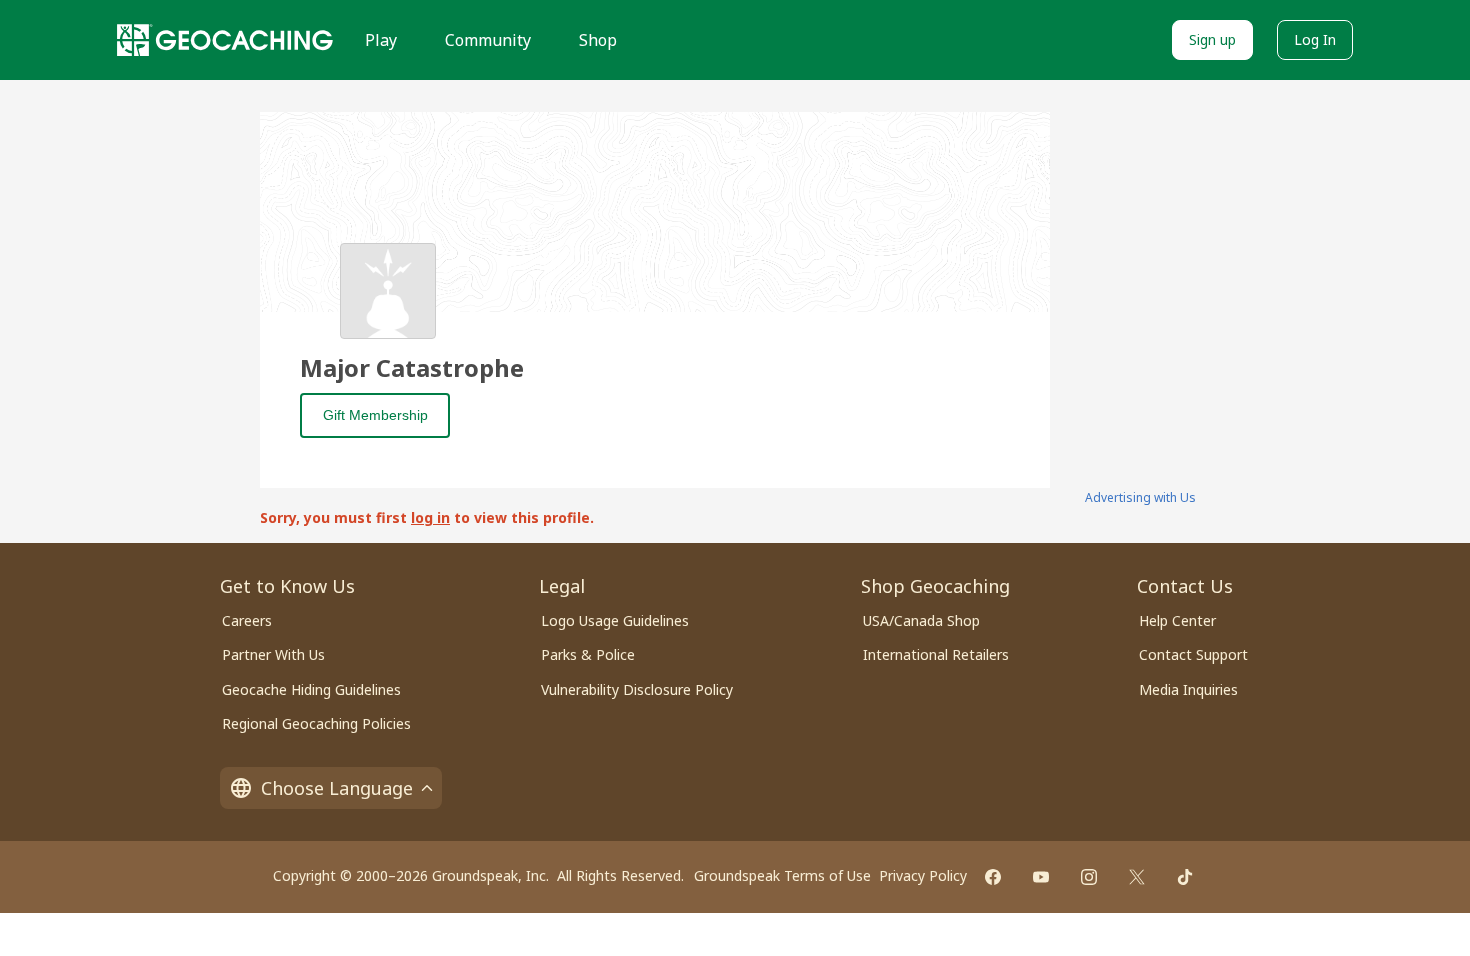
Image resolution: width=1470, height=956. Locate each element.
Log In (1315, 39)
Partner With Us (273, 654)
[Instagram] (1089, 877)
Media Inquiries (1188, 689)
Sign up (1212, 39)
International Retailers (936, 654)
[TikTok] (1185, 877)
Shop (598, 40)
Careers (247, 620)
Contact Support (1193, 654)
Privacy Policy (923, 875)
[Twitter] (1137, 877)
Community (488, 40)
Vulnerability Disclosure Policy (637, 689)
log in (430, 517)
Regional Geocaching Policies (316, 723)
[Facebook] (993, 877)
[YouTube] (1041, 877)
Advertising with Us (1140, 497)
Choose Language (337, 788)
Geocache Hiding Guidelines (311, 689)
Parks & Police (588, 654)
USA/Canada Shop (921, 620)
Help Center (1177, 620)
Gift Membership (375, 415)
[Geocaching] (225, 40)
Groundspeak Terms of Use (782, 875)
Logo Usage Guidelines (615, 620)
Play (381, 40)
